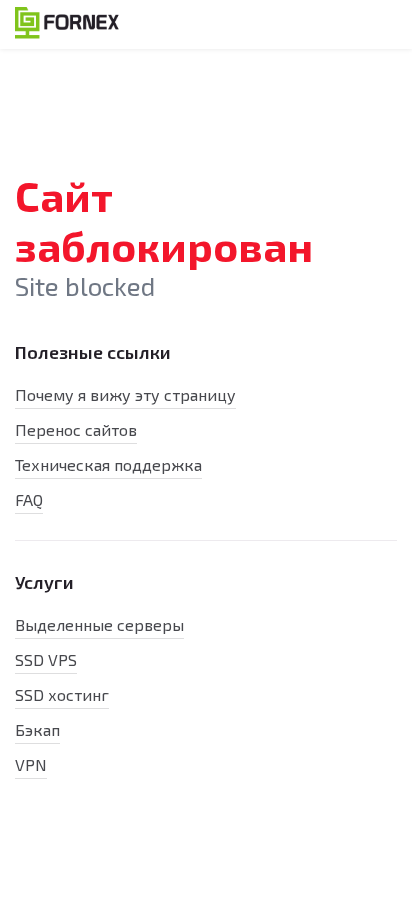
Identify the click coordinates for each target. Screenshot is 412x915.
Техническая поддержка (108, 464)
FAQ (29, 499)
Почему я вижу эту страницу (125, 394)
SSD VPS (46, 659)
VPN (31, 764)
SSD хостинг (62, 694)
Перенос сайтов (76, 429)
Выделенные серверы (99, 624)
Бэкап (37, 729)
